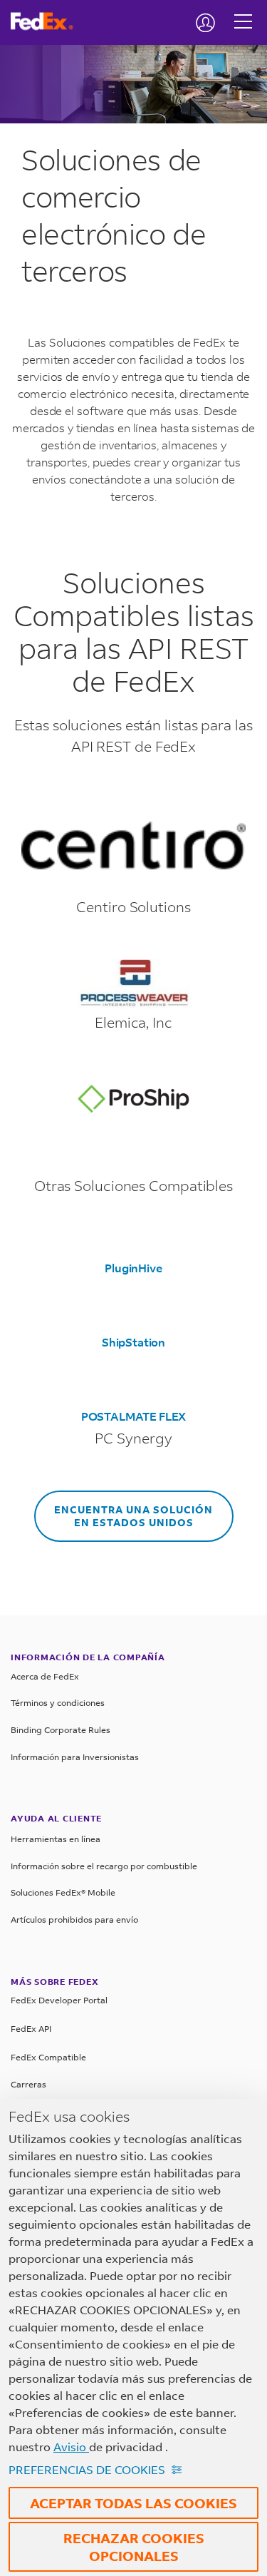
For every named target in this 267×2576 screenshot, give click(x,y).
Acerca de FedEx (45, 1676)
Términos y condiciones (58, 1703)
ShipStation (133, 1342)
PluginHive (133, 1268)
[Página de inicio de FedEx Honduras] (47, 21)
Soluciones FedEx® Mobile (63, 1892)
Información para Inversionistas (75, 1757)
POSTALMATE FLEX (133, 1416)
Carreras (28, 2084)
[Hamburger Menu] (243, 11)
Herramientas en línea (56, 1839)
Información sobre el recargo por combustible (104, 1866)
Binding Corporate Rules (61, 1730)
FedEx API (31, 2029)
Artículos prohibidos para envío (74, 1920)
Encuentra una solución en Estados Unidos (133, 1516)
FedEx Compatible (48, 2057)
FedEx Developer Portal (59, 2000)
